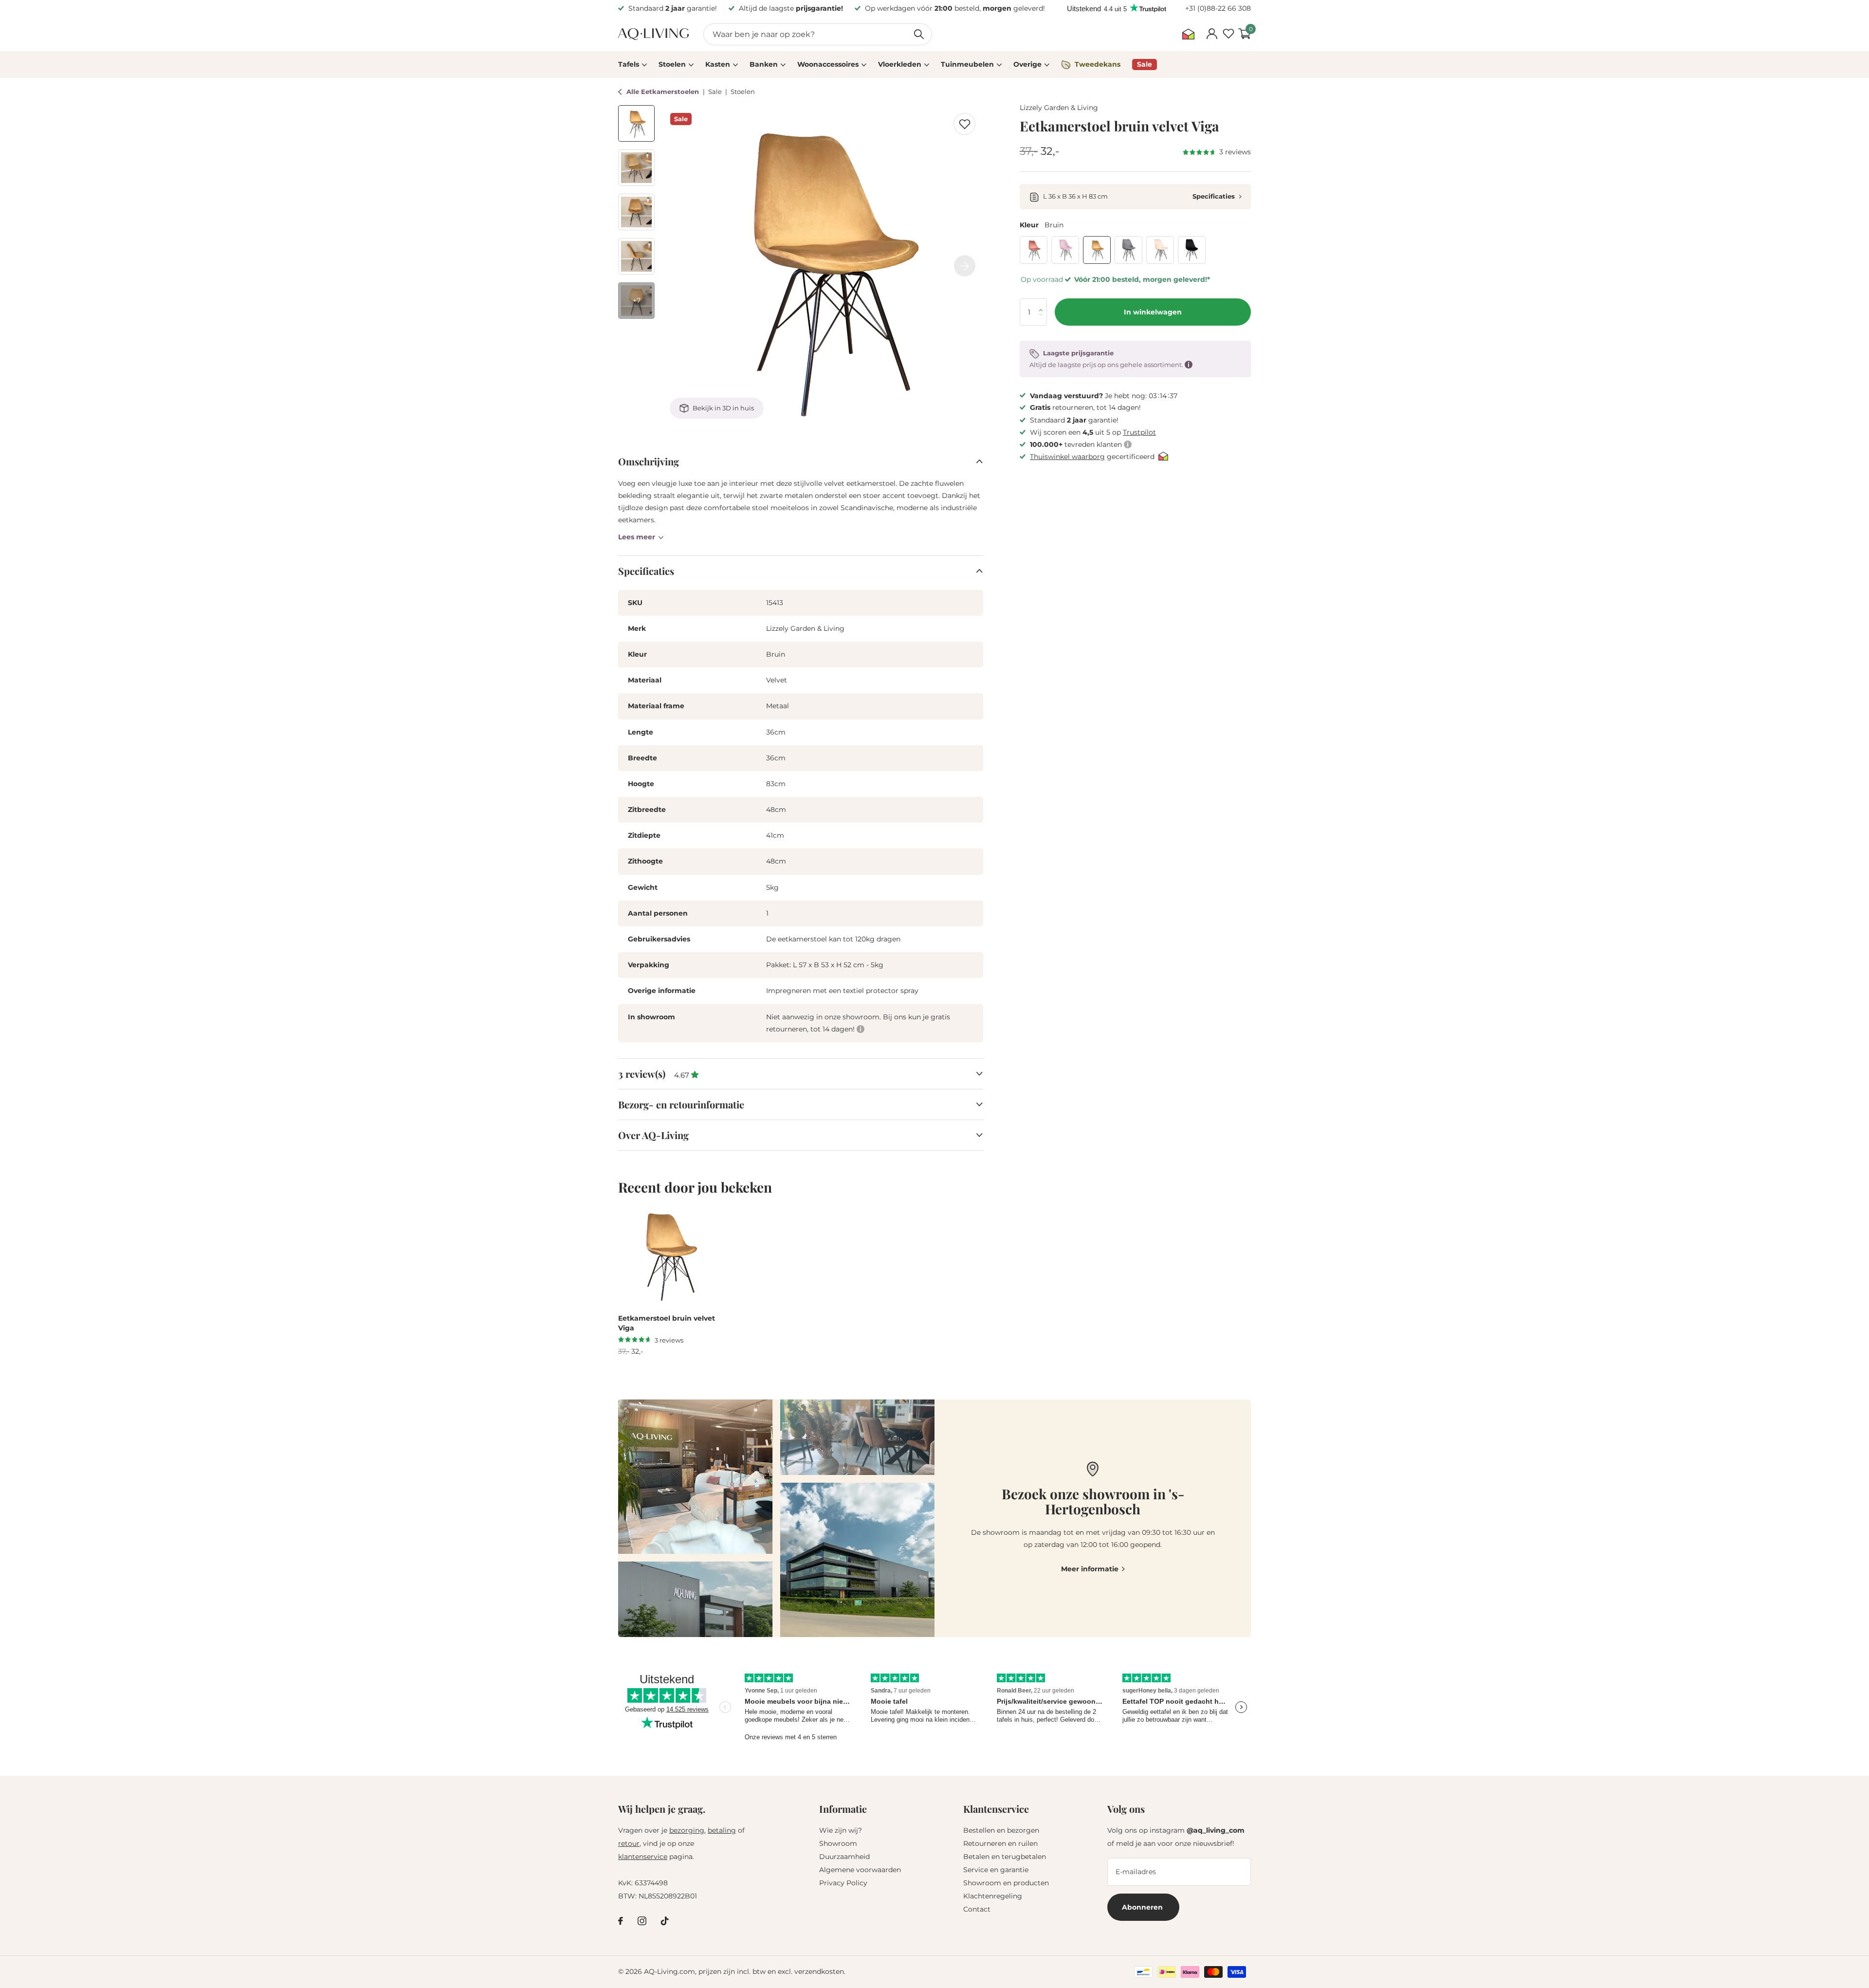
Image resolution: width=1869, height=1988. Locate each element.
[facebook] (621, 1921)
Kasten (718, 64)
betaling (722, 1830)
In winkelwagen (1153, 312)
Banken (764, 64)
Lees (637, 537)
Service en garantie (996, 1870)
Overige (1027, 64)
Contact (977, 1909)
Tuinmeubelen (967, 64)
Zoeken (919, 34)
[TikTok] (665, 1921)
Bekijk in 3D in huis (723, 408)
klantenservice (643, 1857)
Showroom (838, 1843)
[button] (1043, 303)
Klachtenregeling (993, 1896)
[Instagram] (642, 1921)
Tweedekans (1098, 64)
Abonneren (1143, 1907)
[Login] (1212, 34)
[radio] (1034, 250)
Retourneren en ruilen (1000, 1843)
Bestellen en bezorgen (1001, 1830)
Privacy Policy (843, 1883)
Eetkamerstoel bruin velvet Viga (667, 1323)
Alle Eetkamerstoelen (664, 92)
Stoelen (672, 64)
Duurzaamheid (844, 1857)
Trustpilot (1139, 432)
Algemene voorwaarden (860, 1870)
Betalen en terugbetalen (1005, 1857)
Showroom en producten (1006, 1883)
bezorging (687, 1830)
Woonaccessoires (828, 64)
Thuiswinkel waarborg (1067, 457)
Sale (716, 92)
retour (629, 1843)
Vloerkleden (900, 64)
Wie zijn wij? (841, 1830)
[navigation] (636, 123)
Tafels (629, 64)
